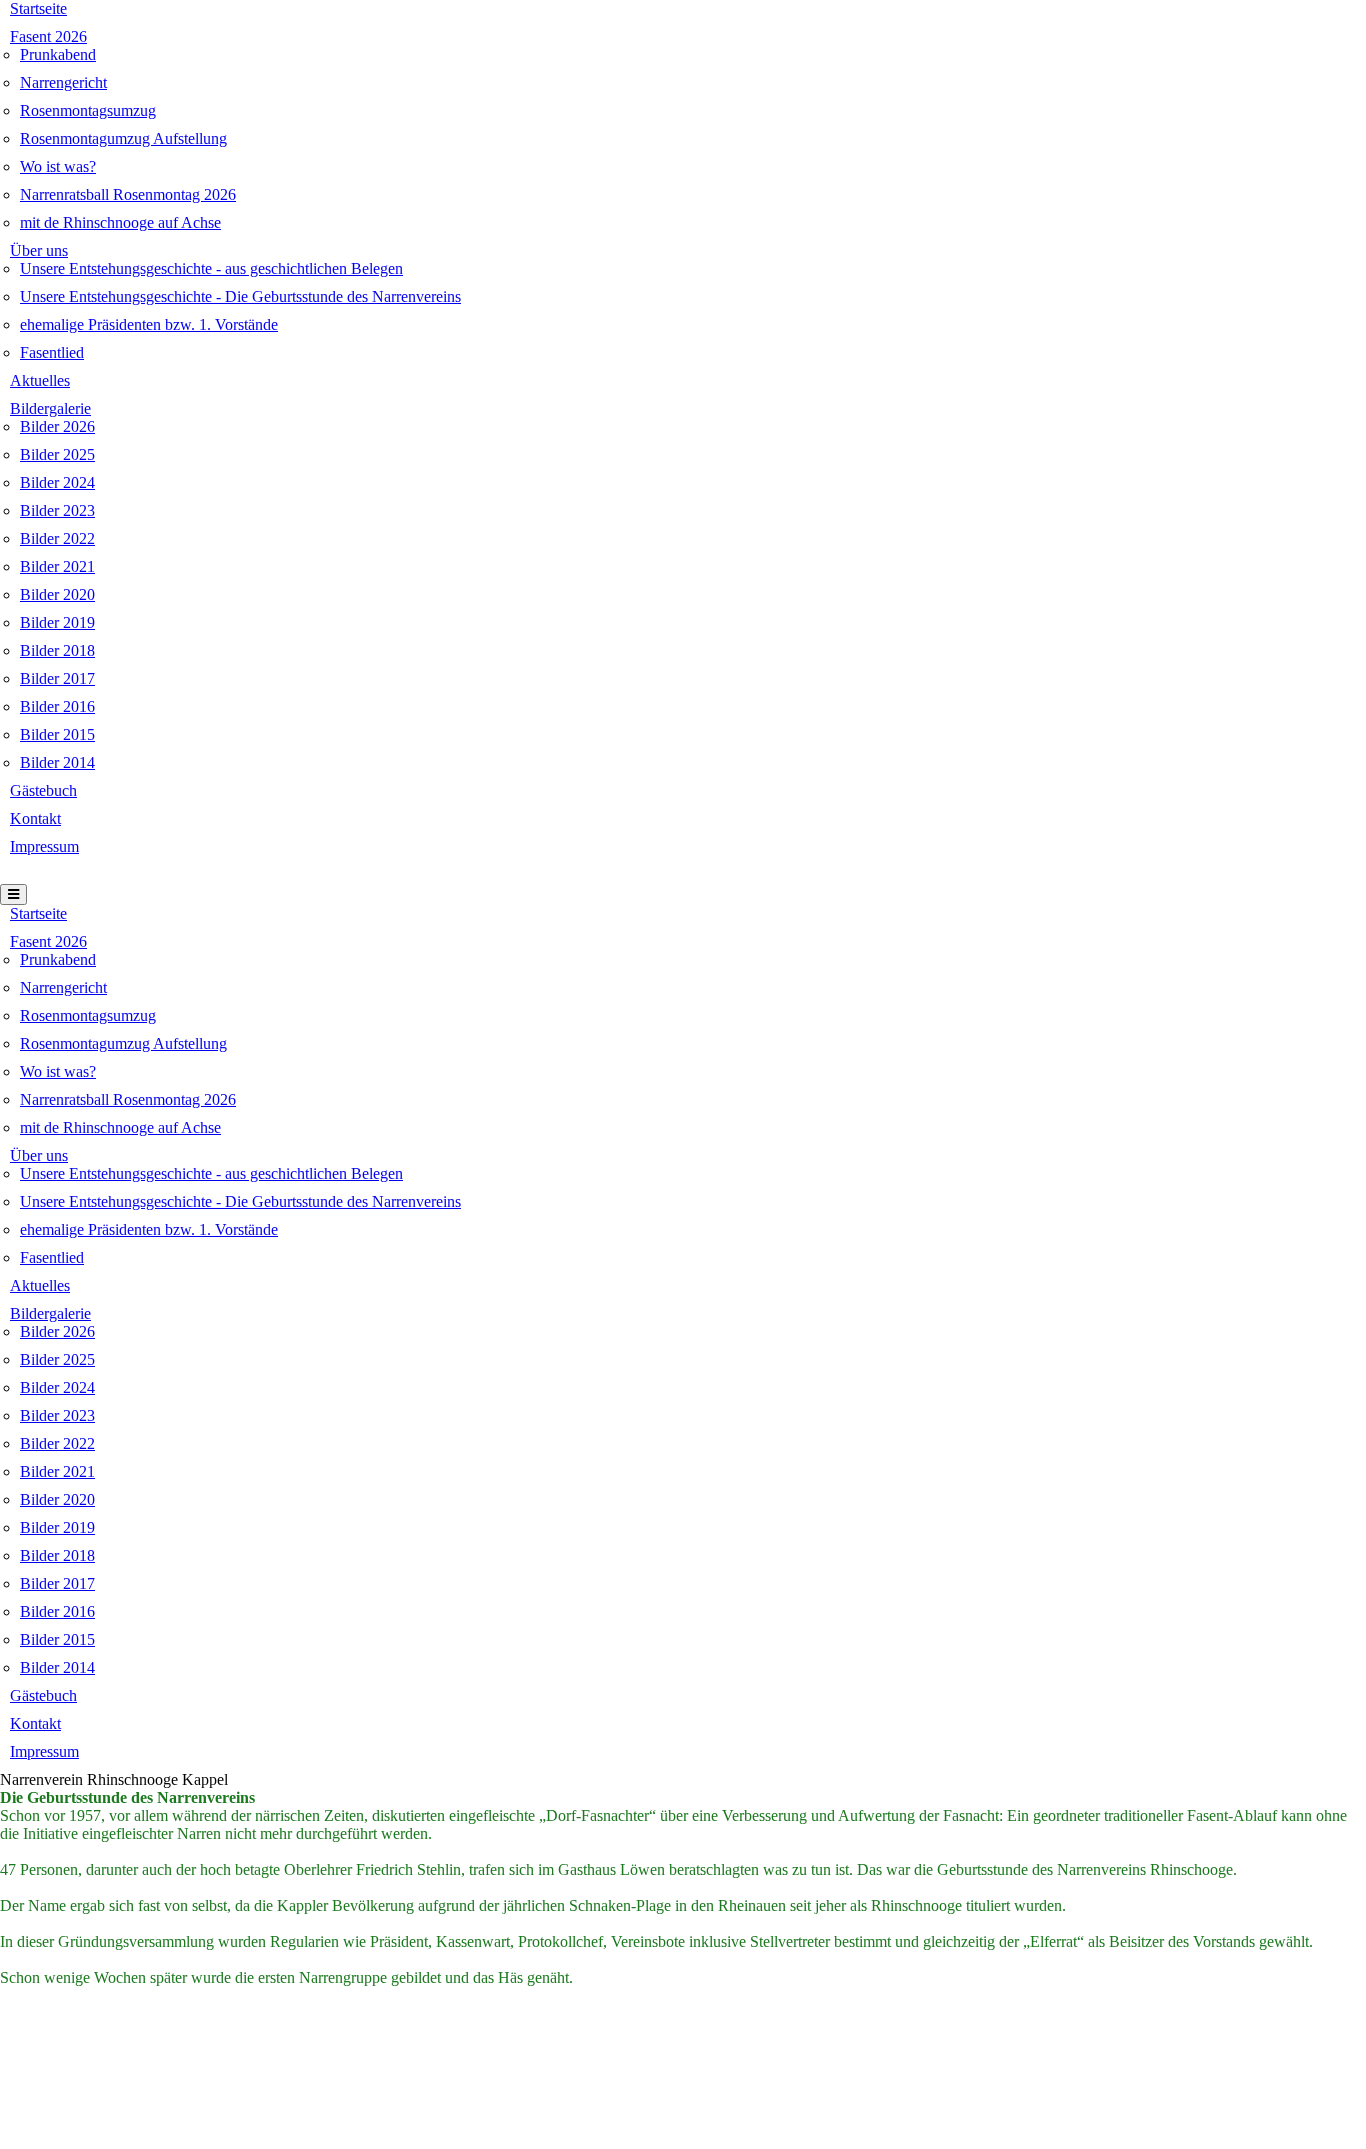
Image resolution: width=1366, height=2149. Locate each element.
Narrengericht (63, 82)
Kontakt (35, 818)
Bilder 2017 (57, 678)
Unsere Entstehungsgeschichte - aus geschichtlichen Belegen (211, 268)
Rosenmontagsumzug (88, 110)
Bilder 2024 (57, 482)
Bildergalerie (50, 408)
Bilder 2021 (57, 566)
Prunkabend (58, 54)
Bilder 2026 (57, 426)
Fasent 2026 (48, 36)
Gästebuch (43, 790)
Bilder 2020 (57, 594)
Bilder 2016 (57, 706)
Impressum (44, 846)
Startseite (38, 8)
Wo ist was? (58, 166)
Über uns (39, 250)
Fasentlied (52, 352)
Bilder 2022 (57, 538)
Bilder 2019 (57, 622)
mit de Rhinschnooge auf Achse (120, 222)
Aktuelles (40, 380)
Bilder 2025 (57, 454)
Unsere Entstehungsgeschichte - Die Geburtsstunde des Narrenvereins (240, 296)
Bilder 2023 (57, 510)
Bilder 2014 (57, 762)
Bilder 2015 (57, 734)
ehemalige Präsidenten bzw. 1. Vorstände (149, 324)
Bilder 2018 (57, 650)
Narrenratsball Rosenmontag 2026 (128, 194)
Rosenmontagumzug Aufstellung (123, 138)
